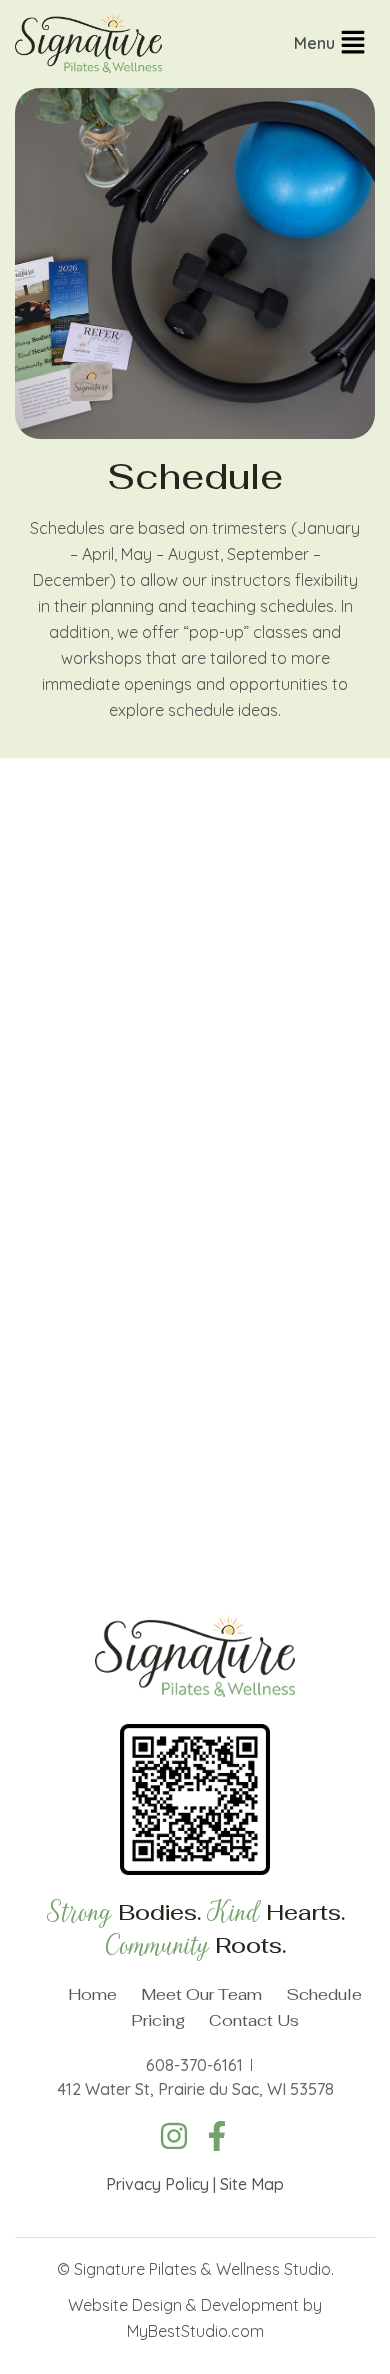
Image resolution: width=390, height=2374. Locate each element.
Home (92, 1994)
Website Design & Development (183, 2305)
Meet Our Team (201, 1994)
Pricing (158, 2020)
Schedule (324, 1994)
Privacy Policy (157, 2184)
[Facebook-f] (217, 2136)
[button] (334, 44)
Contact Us (254, 2020)
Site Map (252, 2184)
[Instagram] (174, 2136)
